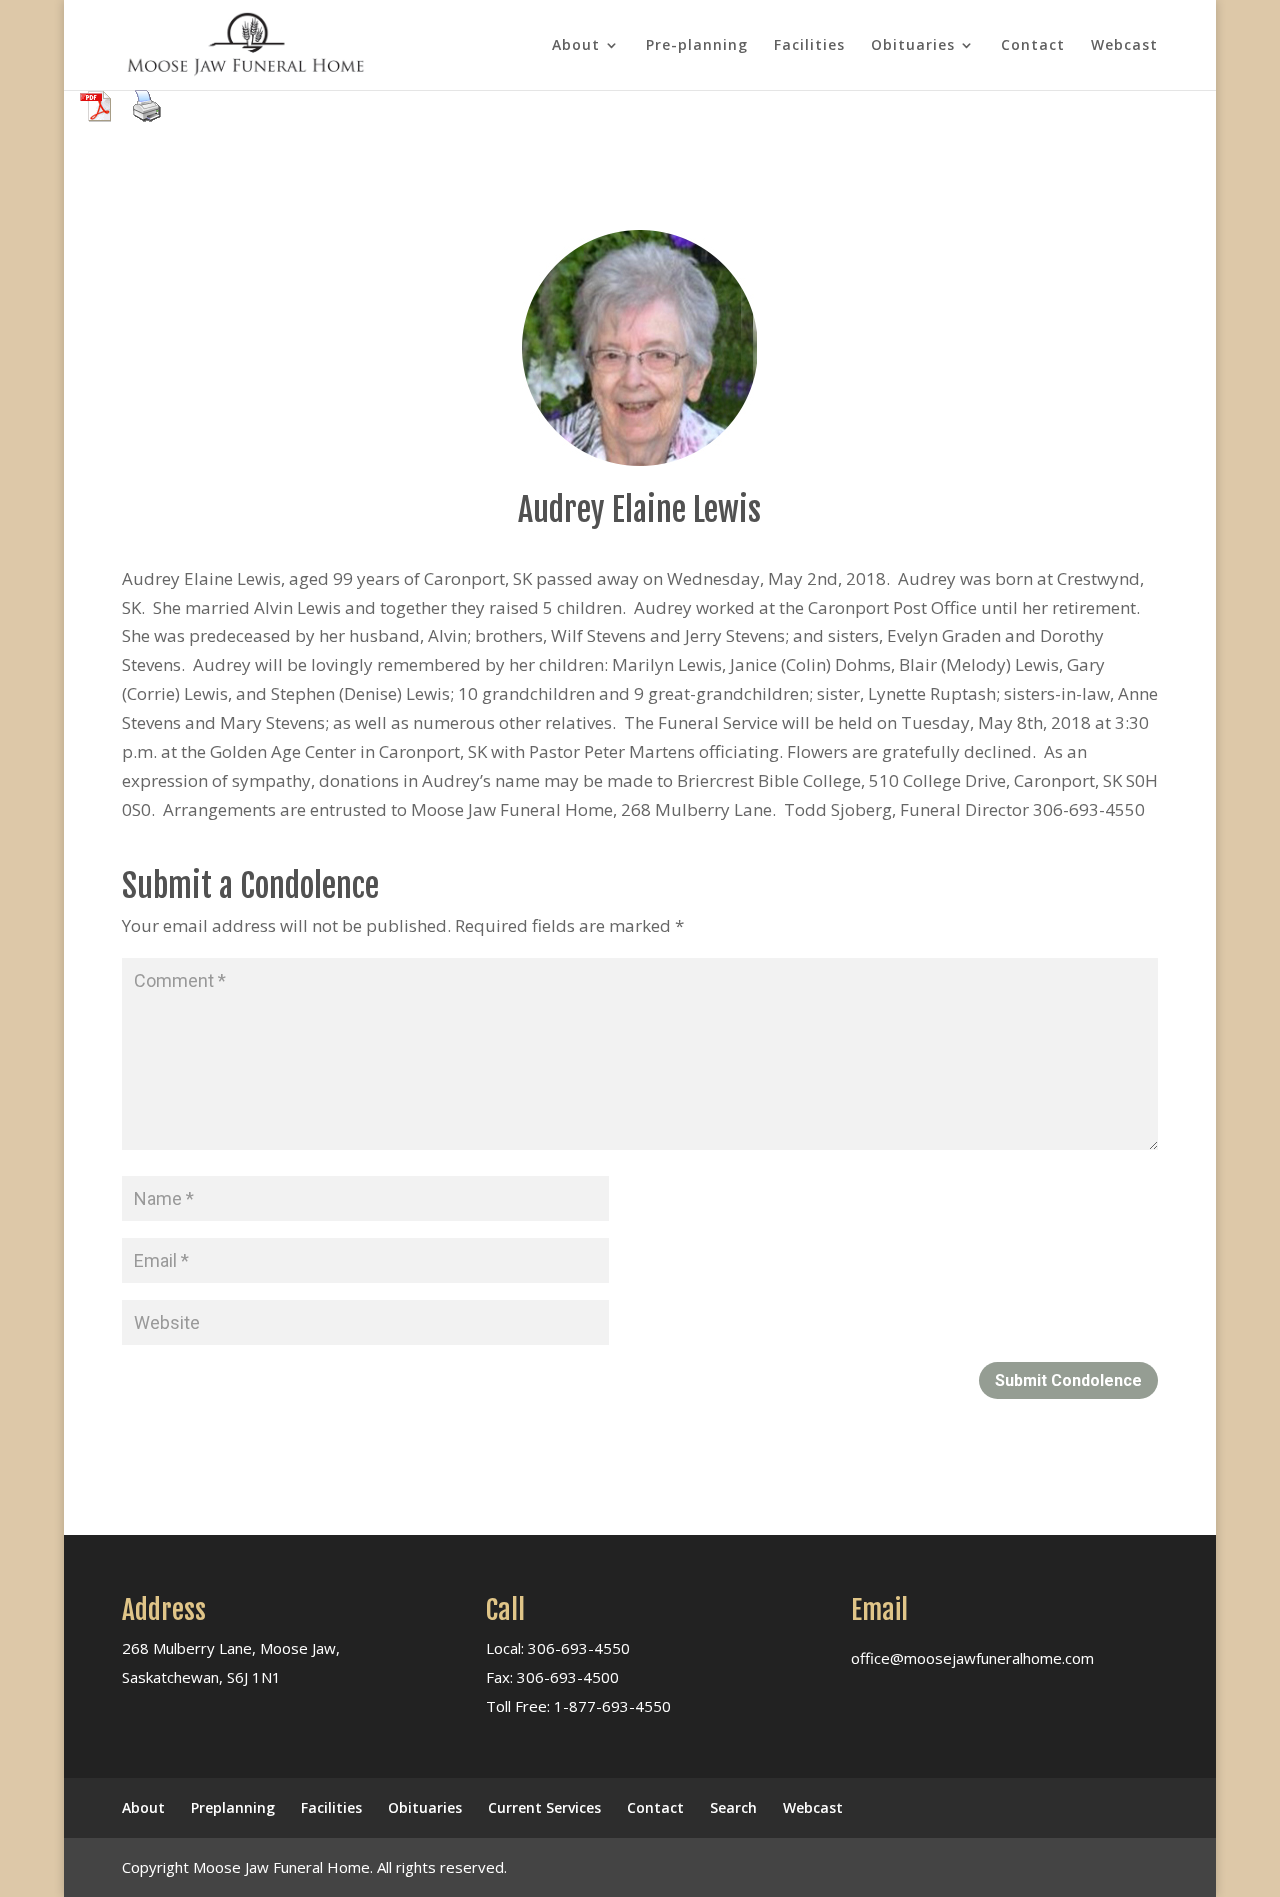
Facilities (809, 46)
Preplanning (233, 1807)
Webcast (1124, 46)
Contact (1033, 46)
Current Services (544, 1807)
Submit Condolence (1068, 1380)
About (576, 46)
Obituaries (913, 46)
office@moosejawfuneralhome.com (972, 1658)
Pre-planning (697, 46)
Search (733, 1807)
